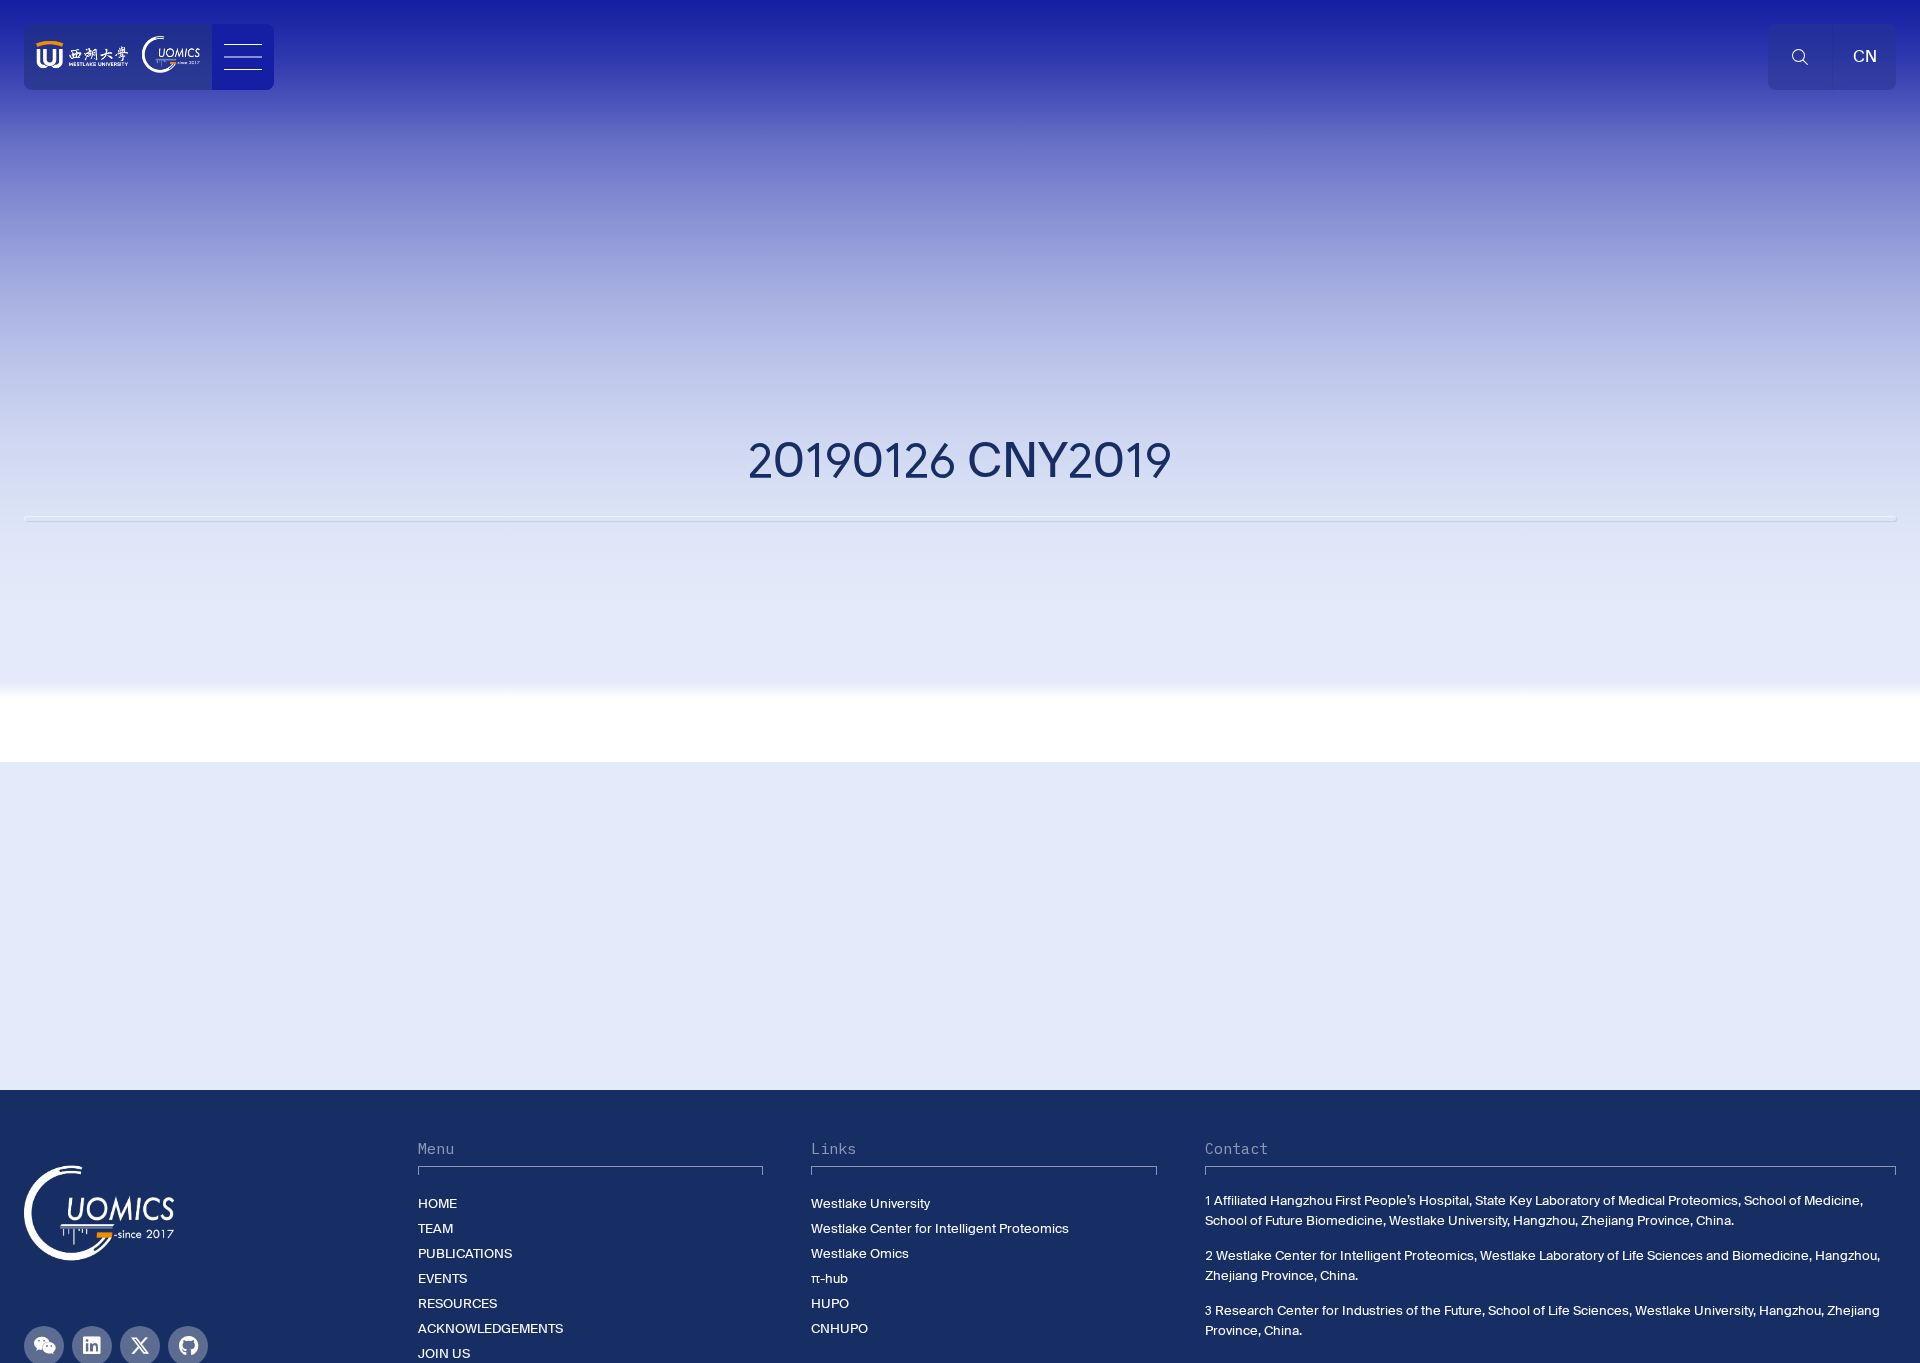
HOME (437, 1203)
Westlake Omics (860, 1253)
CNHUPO (839, 1328)
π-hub (829, 1278)
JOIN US (444, 1353)
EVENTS (442, 1278)
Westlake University (870, 1203)
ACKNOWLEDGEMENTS (490, 1328)
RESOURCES (457, 1303)
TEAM (435, 1228)
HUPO (830, 1303)
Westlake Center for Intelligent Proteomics (940, 1228)
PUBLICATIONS (465, 1253)
